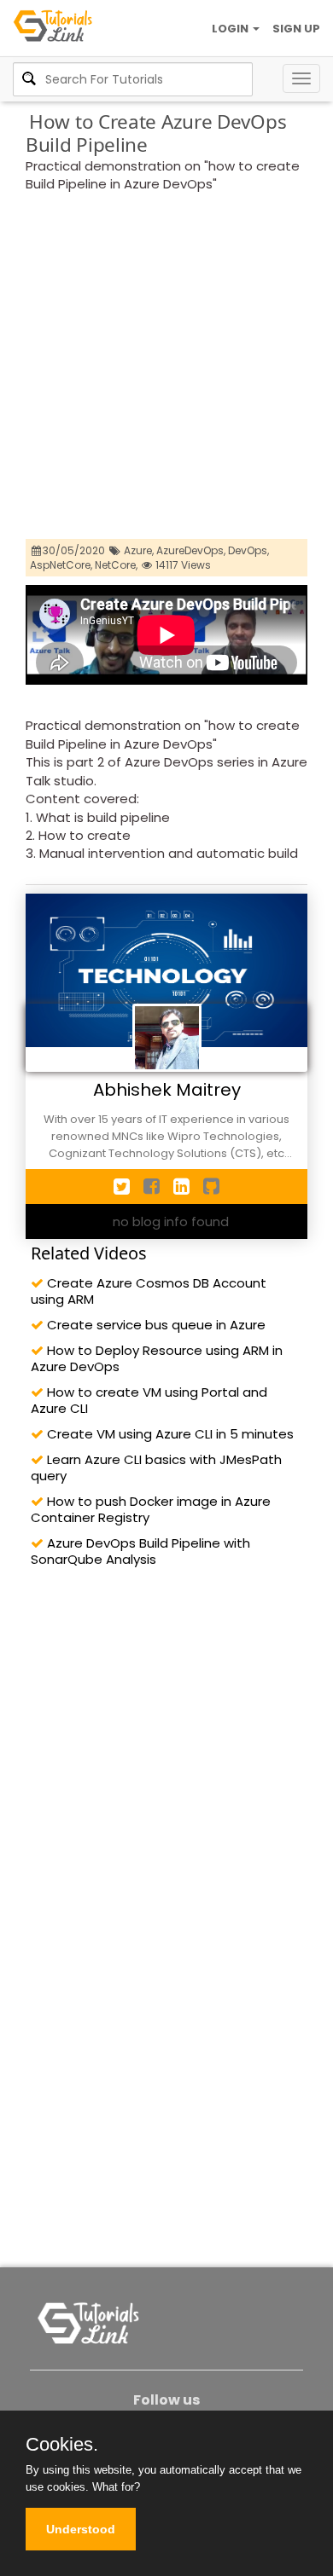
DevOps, (248, 550)
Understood (81, 2529)
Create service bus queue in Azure (155, 1325)
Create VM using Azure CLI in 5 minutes (169, 1434)
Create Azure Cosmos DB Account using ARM (149, 1291)
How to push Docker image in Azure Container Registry (151, 1509)
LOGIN (231, 29)
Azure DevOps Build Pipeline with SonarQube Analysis (140, 1551)
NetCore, (116, 565)
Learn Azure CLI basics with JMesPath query (156, 1467)
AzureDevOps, (191, 550)
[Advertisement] (166, 368)
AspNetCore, (61, 565)
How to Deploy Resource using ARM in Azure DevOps (157, 1358)
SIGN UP (296, 29)
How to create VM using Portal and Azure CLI (149, 1400)
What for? (116, 2487)
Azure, (139, 550)
